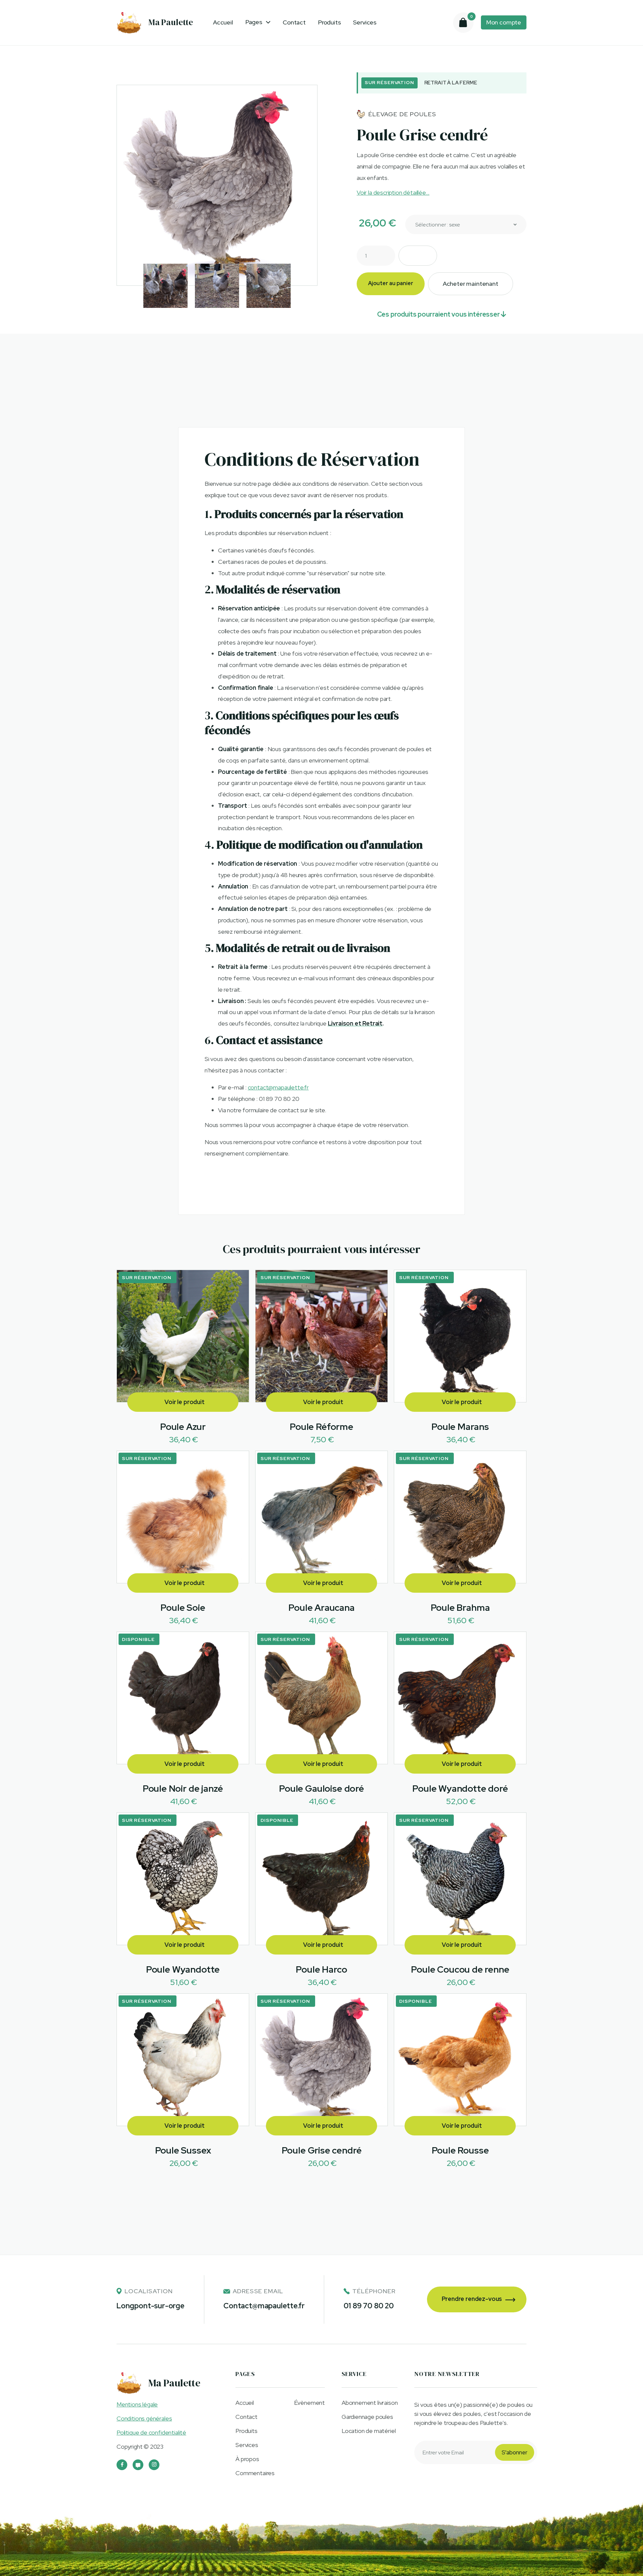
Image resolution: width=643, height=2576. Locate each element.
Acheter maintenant (471, 284)
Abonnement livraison (370, 2403)
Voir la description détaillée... (393, 192)
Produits (330, 22)
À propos (247, 2459)
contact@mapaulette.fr (278, 1087)
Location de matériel (369, 2431)
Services (365, 22)
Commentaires (255, 2473)
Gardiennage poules (367, 2417)
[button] (258, 22)
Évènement (309, 2403)
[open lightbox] (217, 185)
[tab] (239, 373)
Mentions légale (137, 2404)
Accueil (223, 22)
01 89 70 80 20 (369, 2306)
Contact (294, 22)
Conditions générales (144, 2418)
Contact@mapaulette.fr (264, 2306)
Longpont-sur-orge (151, 2306)
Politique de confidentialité (151, 2432)
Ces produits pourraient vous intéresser (442, 314)
